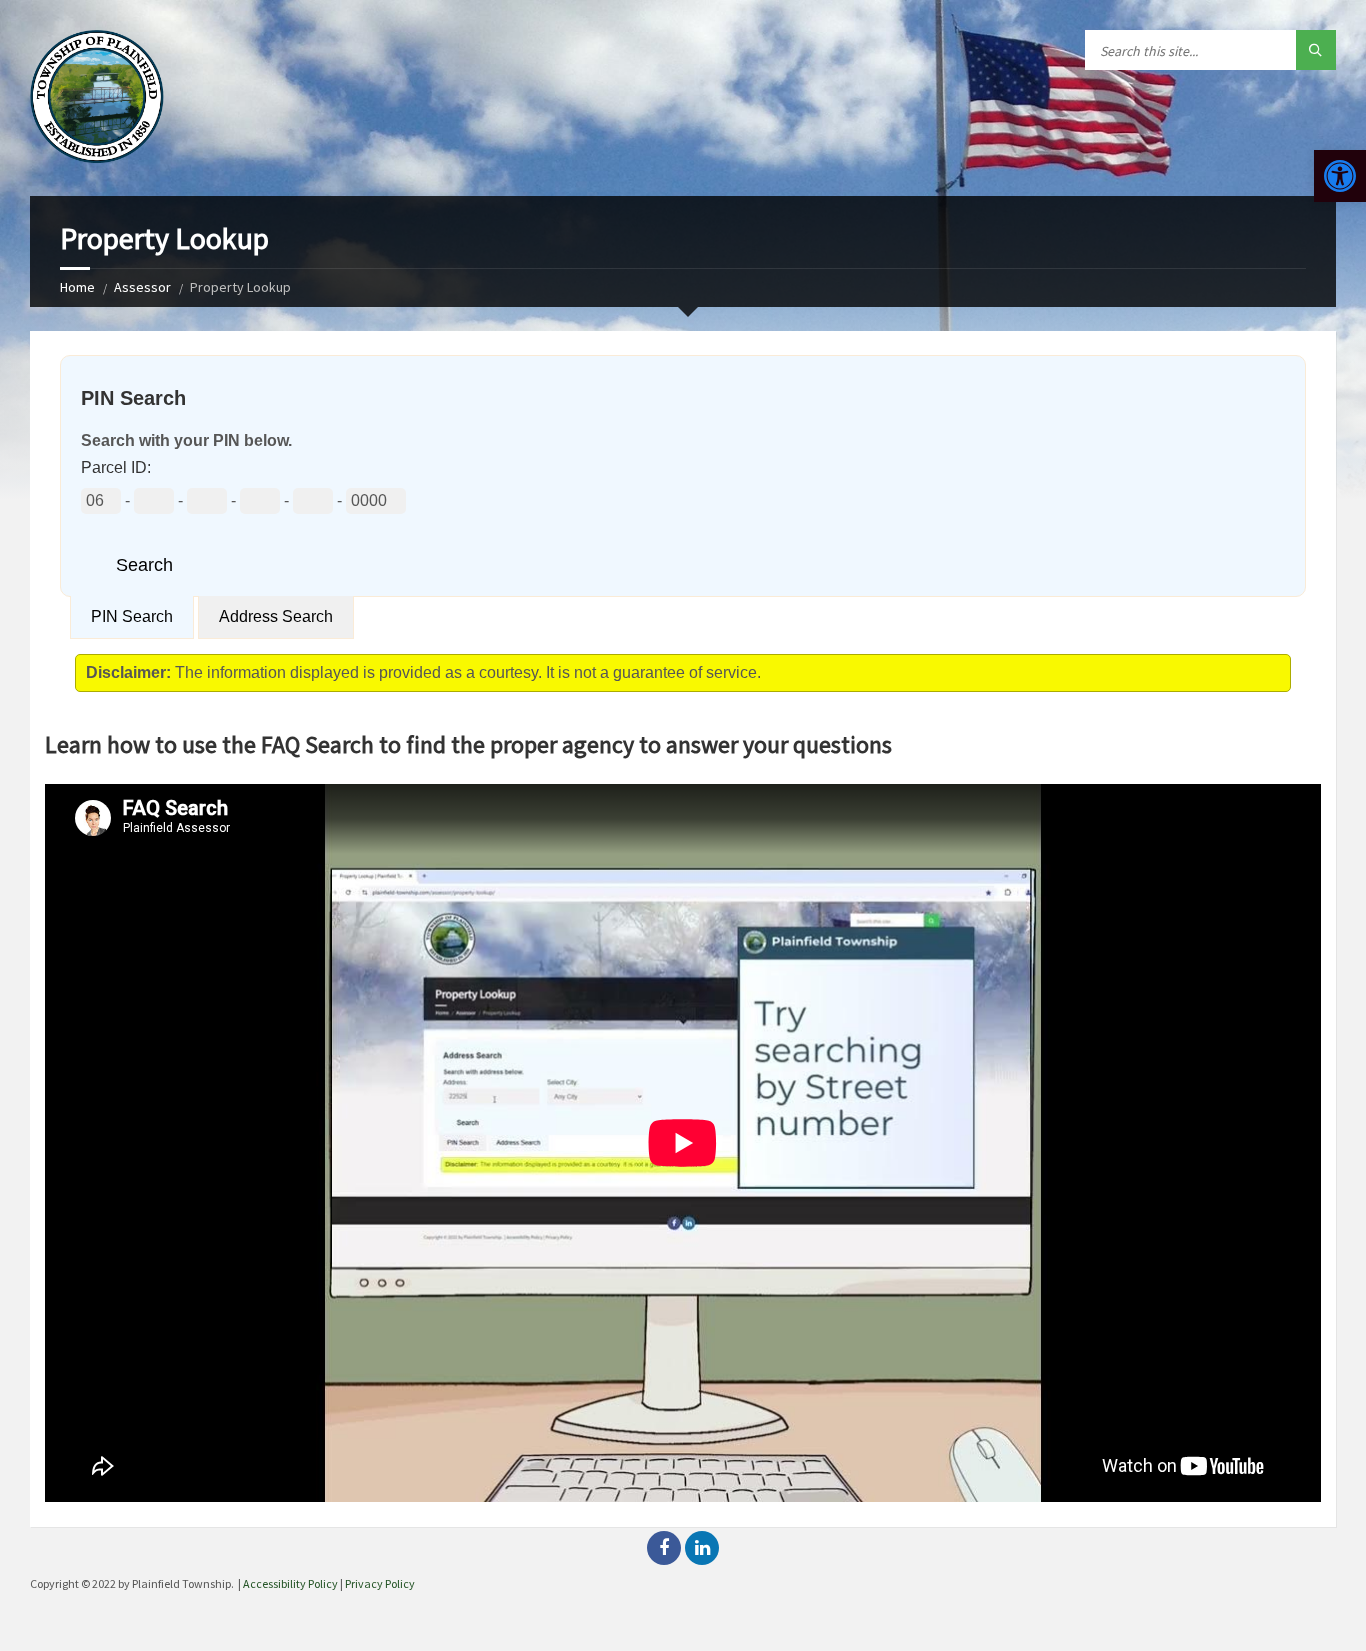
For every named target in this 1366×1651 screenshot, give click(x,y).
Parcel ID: (116, 467)
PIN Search (132, 616)
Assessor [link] (142, 287)
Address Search (276, 616)
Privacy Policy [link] (380, 1583)
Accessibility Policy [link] (290, 1583)
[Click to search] (1316, 50)
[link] (1340, 176)
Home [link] (77, 287)
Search (144, 565)
